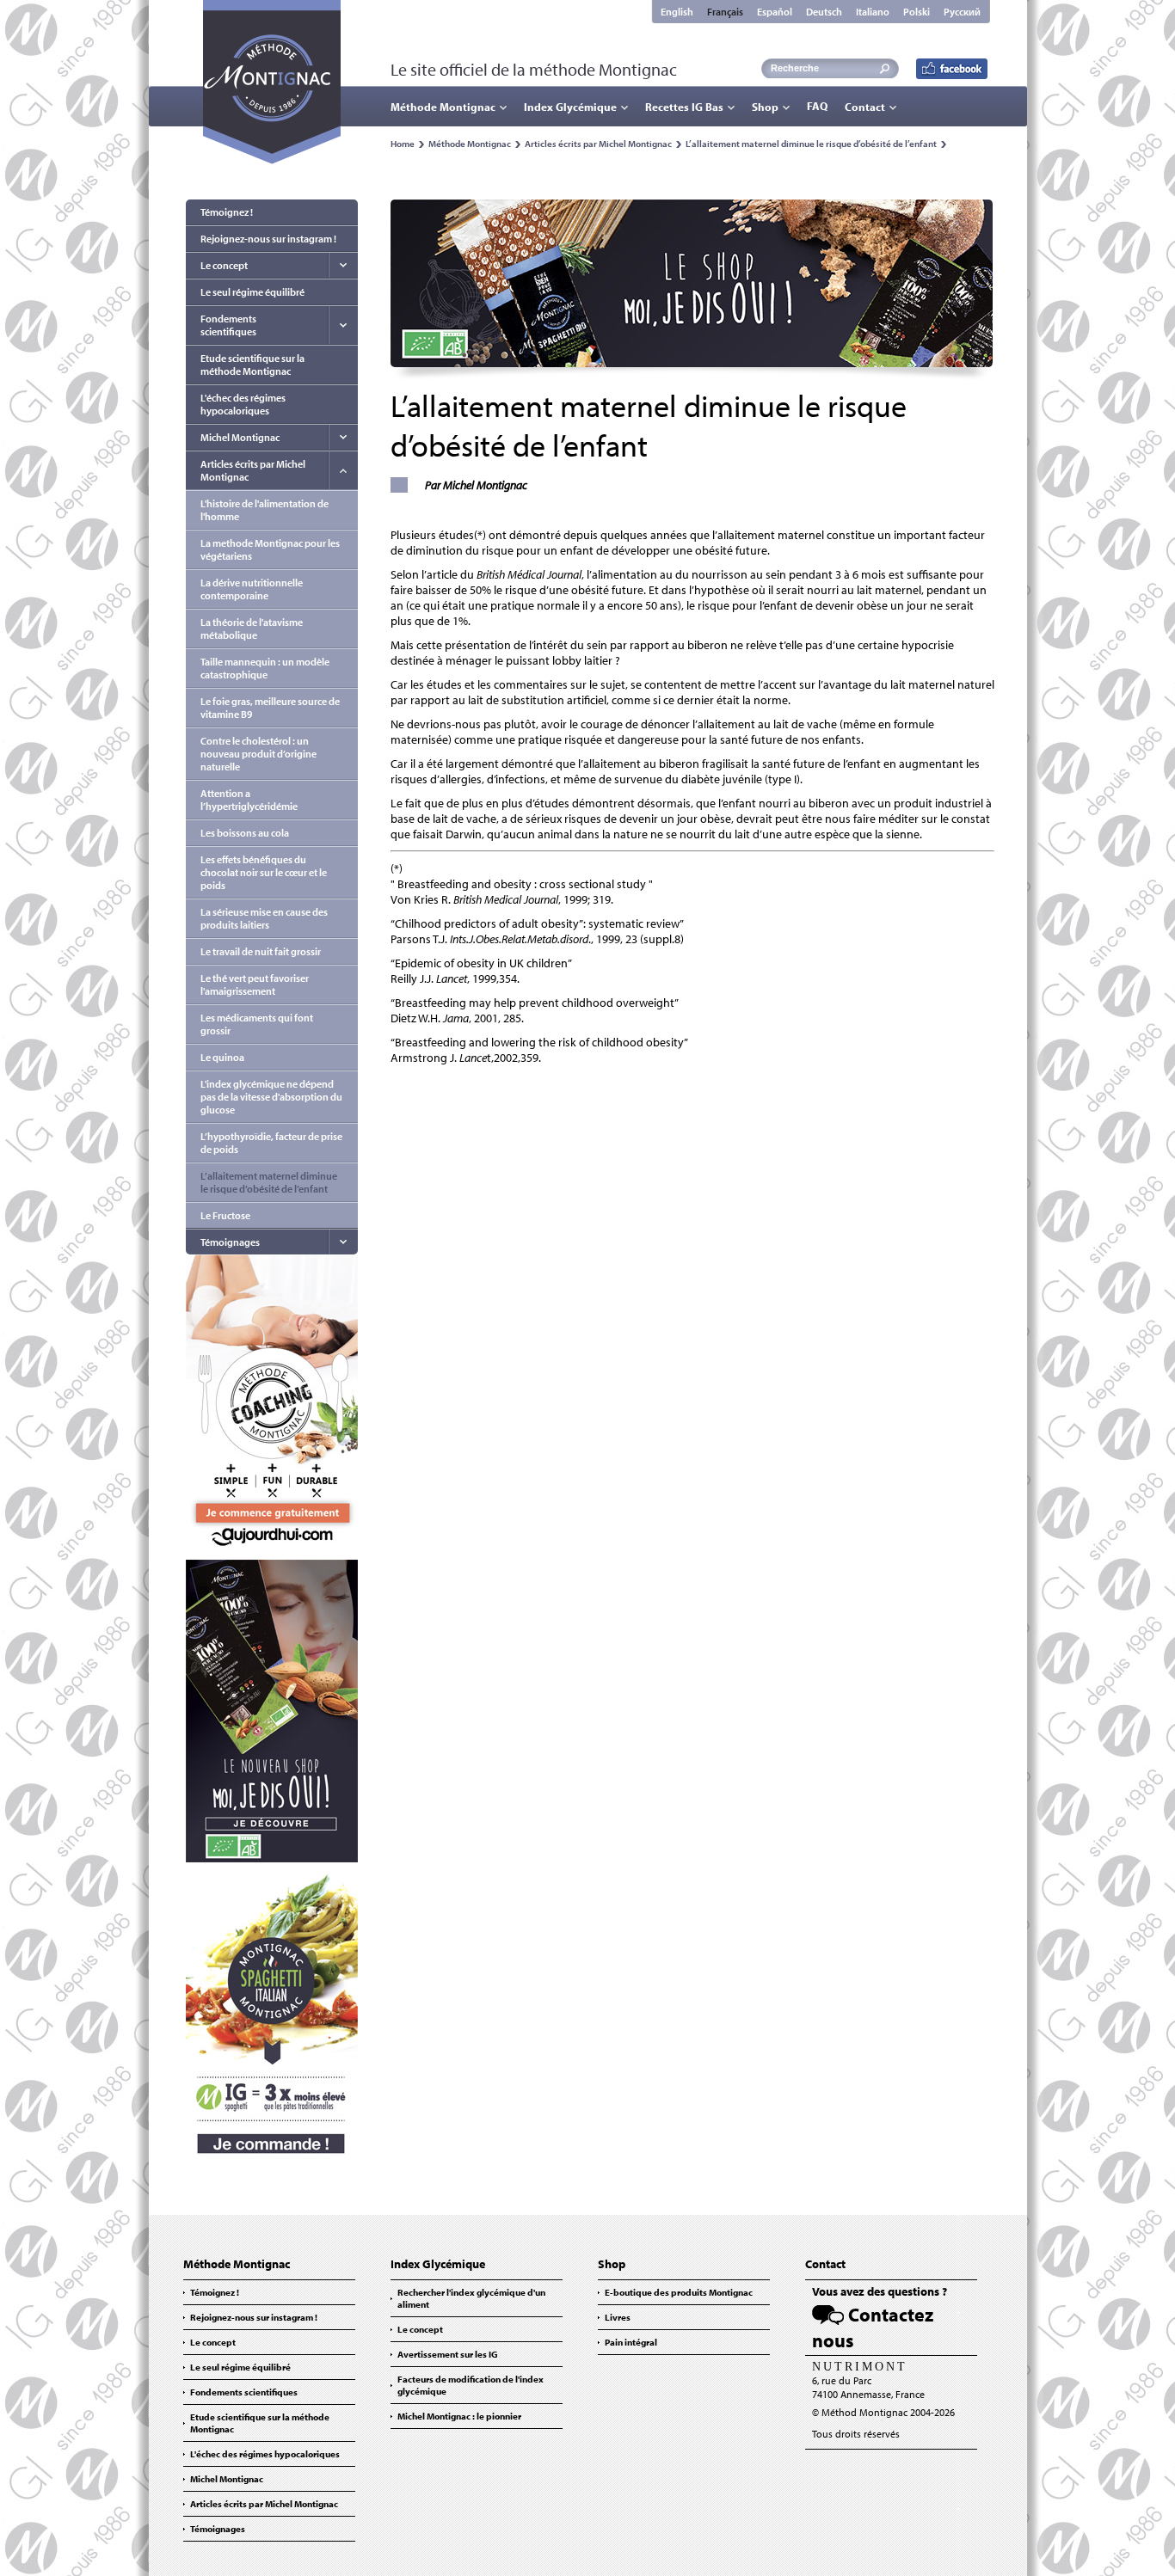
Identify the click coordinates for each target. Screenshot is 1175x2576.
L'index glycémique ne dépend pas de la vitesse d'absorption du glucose (271, 1097)
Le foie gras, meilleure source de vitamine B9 (270, 708)
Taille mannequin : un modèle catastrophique (265, 668)
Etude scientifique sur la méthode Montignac (252, 365)
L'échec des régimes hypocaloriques (243, 404)
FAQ (817, 106)
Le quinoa (222, 1057)
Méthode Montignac (443, 107)
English (677, 12)
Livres (618, 2317)
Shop (765, 107)
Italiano (873, 12)
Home (403, 144)
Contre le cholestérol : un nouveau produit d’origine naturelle (258, 754)
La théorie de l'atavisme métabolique (252, 629)
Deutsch (824, 12)
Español (775, 12)
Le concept (224, 265)
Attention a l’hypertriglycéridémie (249, 800)
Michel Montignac (240, 437)
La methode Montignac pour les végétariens (270, 549)
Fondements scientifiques (228, 325)
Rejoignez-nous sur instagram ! (268, 239)
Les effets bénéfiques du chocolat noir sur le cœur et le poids (264, 872)
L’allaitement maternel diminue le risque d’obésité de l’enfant (811, 144)
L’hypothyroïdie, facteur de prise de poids (271, 1143)
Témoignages (230, 1242)
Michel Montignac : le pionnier (459, 2416)
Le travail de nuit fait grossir (261, 951)
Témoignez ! (227, 212)
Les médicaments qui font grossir (257, 1024)
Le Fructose (225, 1215)
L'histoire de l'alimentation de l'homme (265, 510)
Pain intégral (631, 2342)
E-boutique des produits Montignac (679, 2292)
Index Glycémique (570, 107)
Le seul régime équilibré (252, 292)
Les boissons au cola (245, 833)
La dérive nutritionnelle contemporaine (252, 589)
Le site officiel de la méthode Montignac (534, 69)
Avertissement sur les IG (448, 2354)
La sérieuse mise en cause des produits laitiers (264, 918)
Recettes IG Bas (684, 107)
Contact (865, 107)
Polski (917, 12)
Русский (962, 12)
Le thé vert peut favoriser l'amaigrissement (255, 984)
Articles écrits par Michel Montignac (598, 144)
